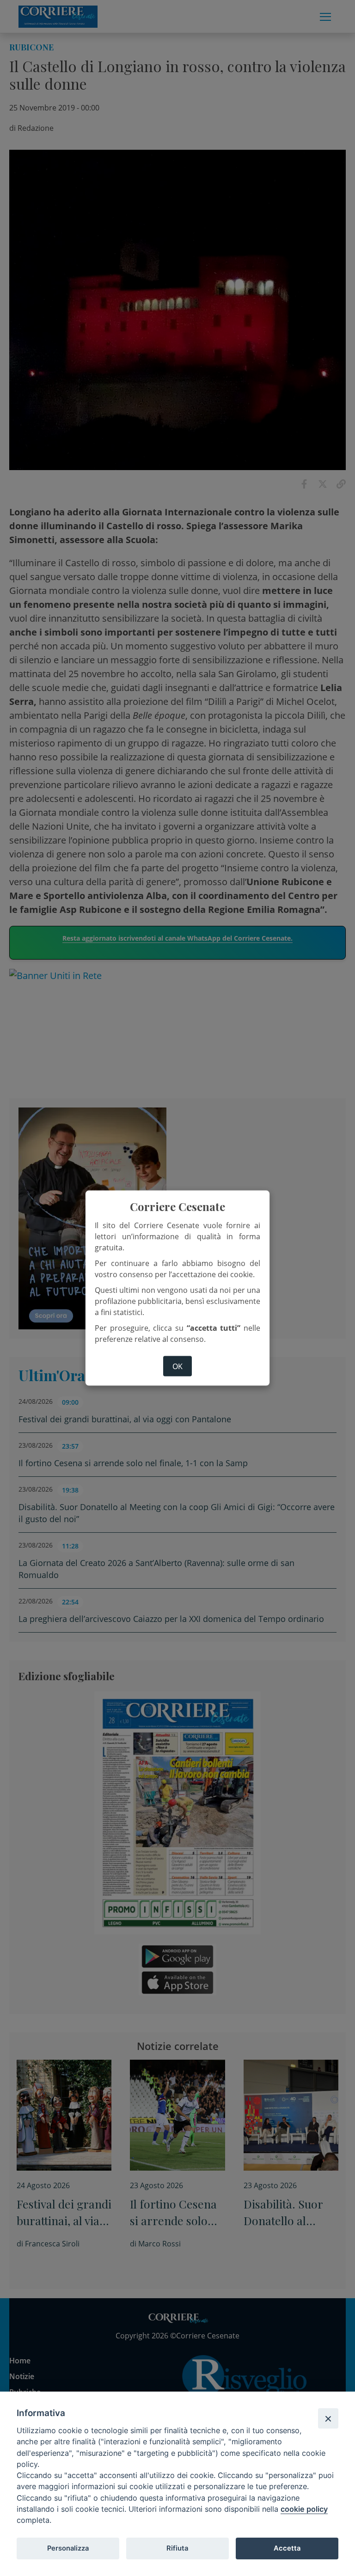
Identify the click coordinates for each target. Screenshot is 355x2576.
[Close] (328, 2418)
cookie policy (304, 2509)
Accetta (287, 2548)
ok (177, 1366)
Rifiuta (177, 2548)
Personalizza (68, 2548)
